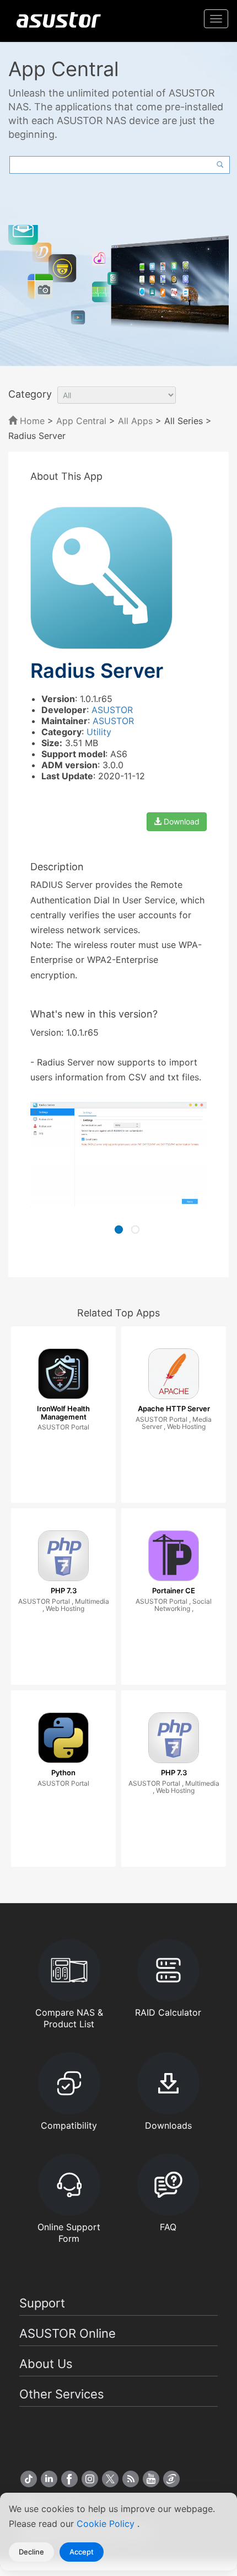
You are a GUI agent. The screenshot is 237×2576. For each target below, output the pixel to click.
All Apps (135, 421)
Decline (31, 2552)
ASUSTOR (112, 710)
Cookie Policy (107, 2524)
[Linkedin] (49, 2479)
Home (31, 421)
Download (181, 821)
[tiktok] (29, 2479)
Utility (99, 732)
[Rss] (131, 2479)
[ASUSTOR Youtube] (151, 2479)
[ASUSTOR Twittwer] (110, 2479)
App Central (81, 421)
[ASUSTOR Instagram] (90, 2479)
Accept (82, 2552)
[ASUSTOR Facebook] (69, 2479)
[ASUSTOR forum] (171, 2479)
